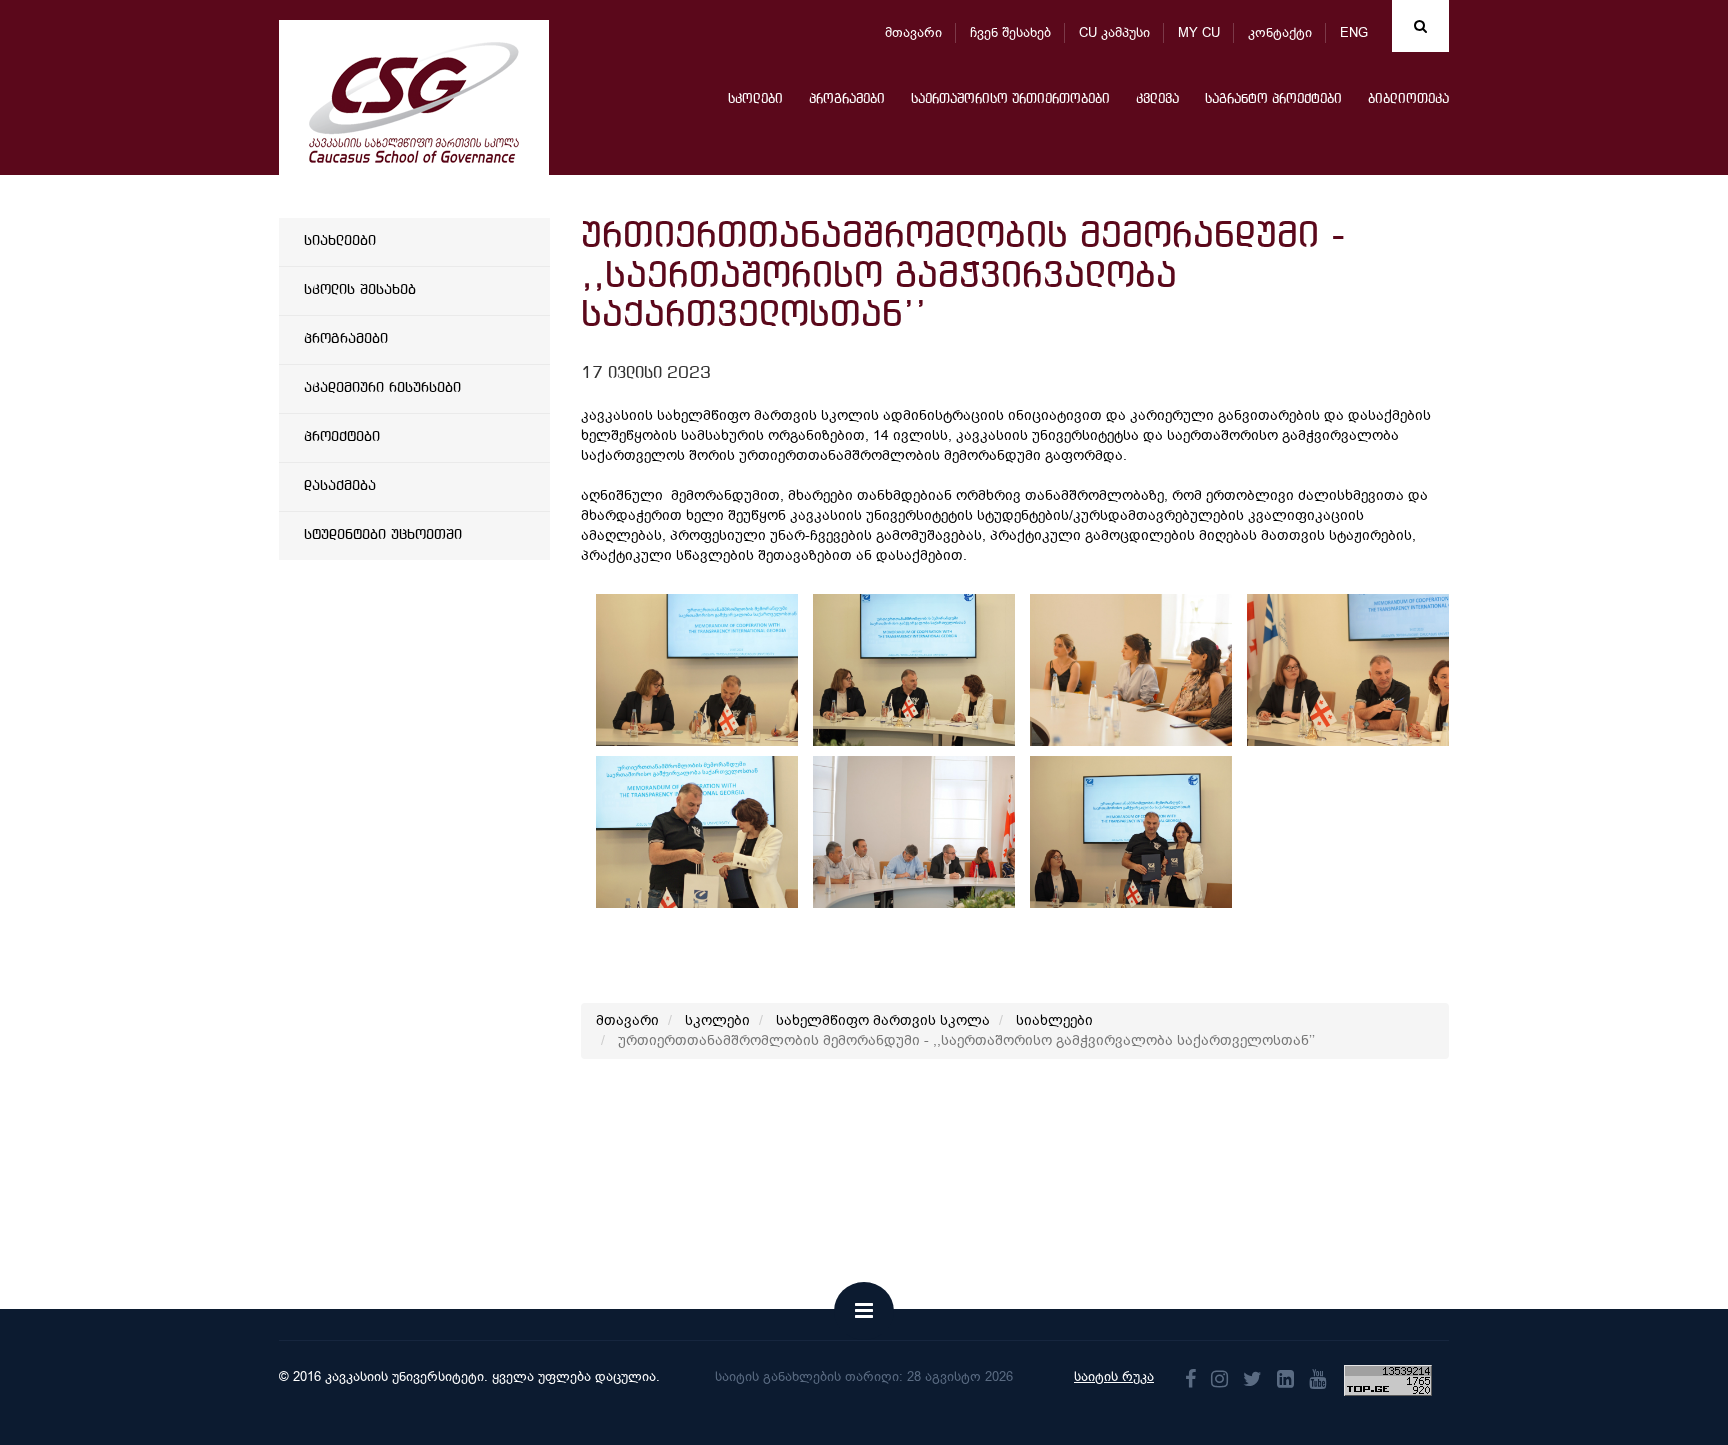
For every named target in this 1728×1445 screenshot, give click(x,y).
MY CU (1199, 32)
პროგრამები (847, 99)
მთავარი (913, 32)
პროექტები (342, 437)
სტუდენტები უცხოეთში (383, 535)
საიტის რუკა (1114, 1376)
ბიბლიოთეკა (1408, 99)
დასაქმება (340, 486)
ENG (1354, 32)
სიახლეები (340, 241)
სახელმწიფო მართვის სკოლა (883, 1020)
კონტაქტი (1280, 32)
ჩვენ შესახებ (1010, 32)
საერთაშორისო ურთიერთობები (1010, 99)
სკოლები (755, 99)
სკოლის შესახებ (360, 290)
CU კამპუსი (1114, 32)
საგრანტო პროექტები (1273, 99)
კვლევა (1157, 99)
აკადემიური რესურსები (382, 388)
